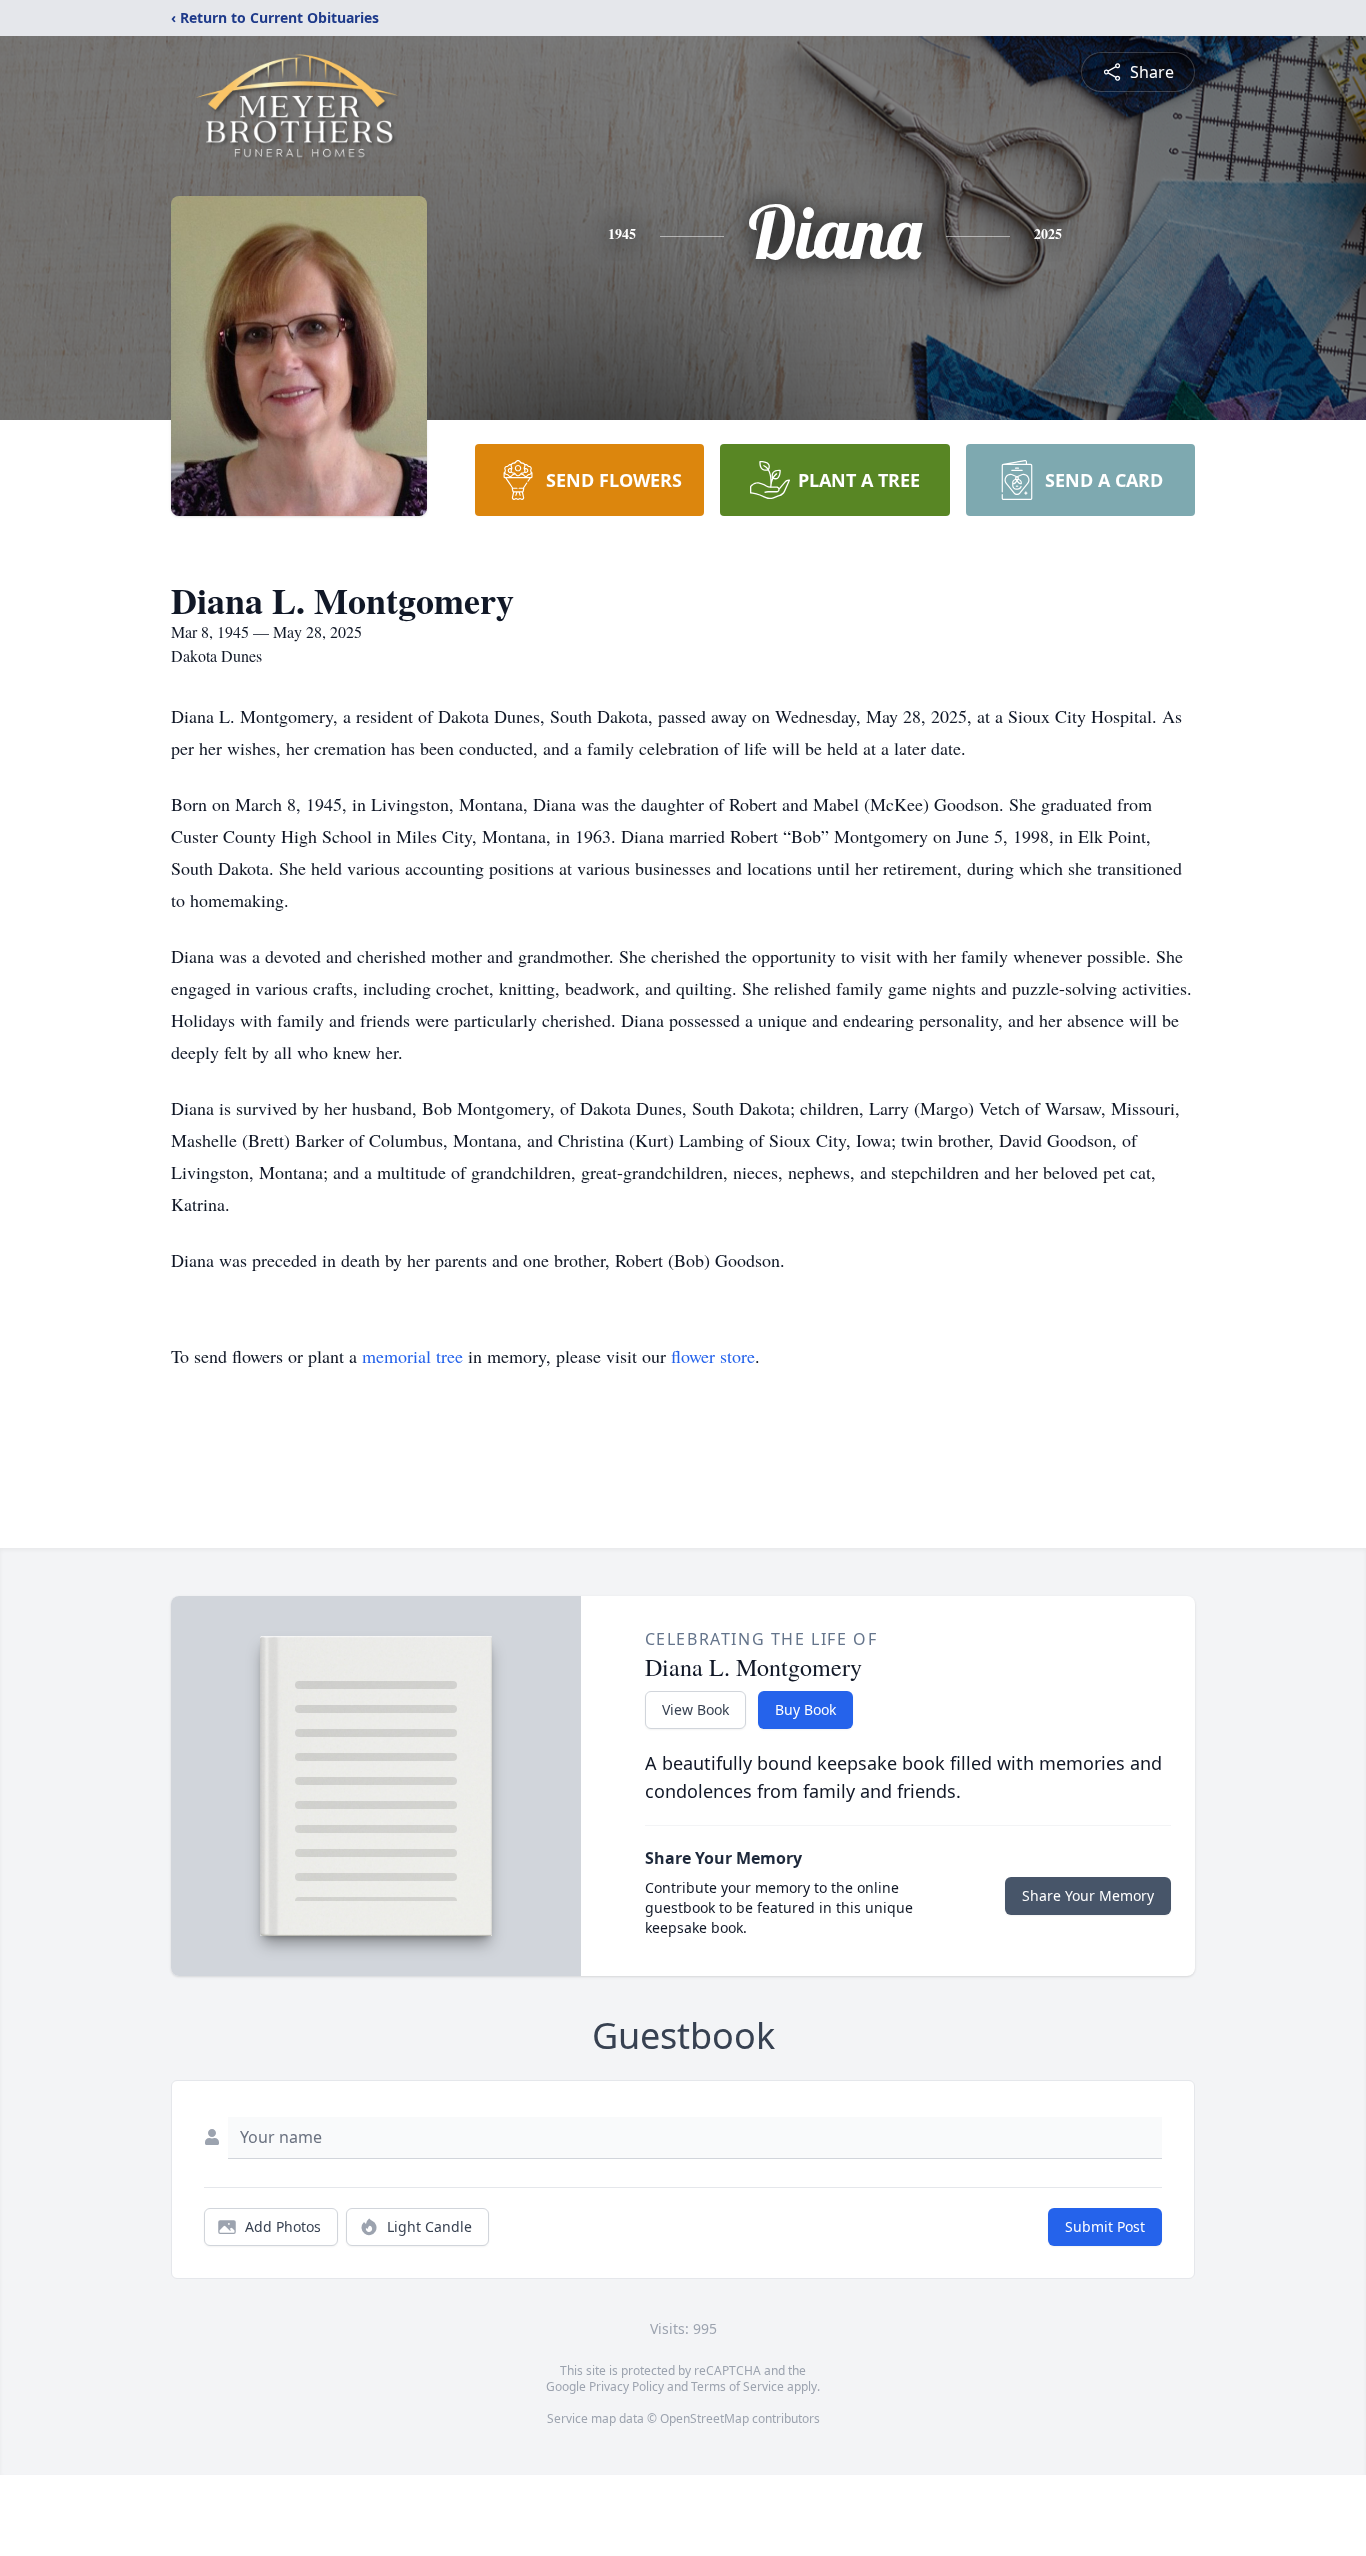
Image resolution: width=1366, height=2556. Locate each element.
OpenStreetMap (704, 2418)
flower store (713, 1356)
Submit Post (1105, 2226)
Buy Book (805, 1709)
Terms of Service (737, 2386)
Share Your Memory (1088, 1895)
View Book (695, 1709)
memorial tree (412, 1356)
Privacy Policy (626, 2386)
